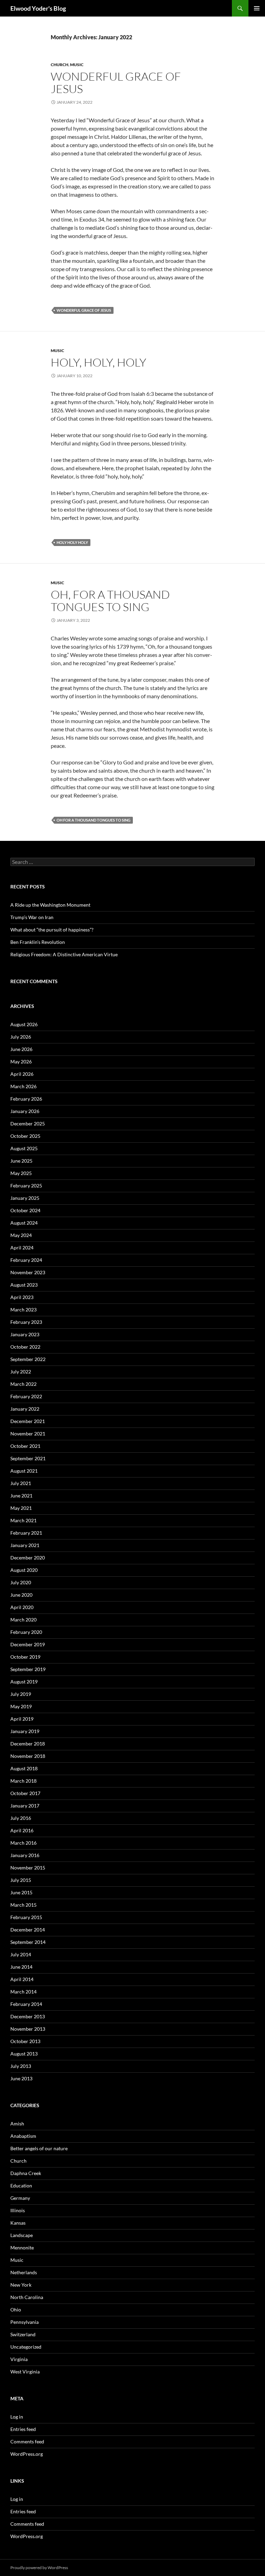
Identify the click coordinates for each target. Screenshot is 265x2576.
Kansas (18, 2223)
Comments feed (27, 2441)
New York (21, 2285)
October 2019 (25, 1657)
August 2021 (24, 1471)
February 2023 (26, 1322)
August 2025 (24, 1148)
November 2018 (28, 1756)
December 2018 (28, 1744)
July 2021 (21, 1483)
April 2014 (22, 1979)
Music (77, 65)
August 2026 (24, 1024)
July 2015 (21, 1880)
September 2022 (28, 1359)
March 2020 (23, 1620)
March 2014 (23, 1992)
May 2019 (21, 1706)
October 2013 (25, 2041)
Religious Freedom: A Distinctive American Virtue (64, 954)
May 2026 (21, 1062)
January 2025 (25, 1198)
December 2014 (28, 1930)
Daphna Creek (26, 2173)
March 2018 (23, 1781)
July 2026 (21, 1037)
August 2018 (24, 1768)
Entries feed (23, 2429)
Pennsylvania (24, 2322)
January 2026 (25, 1111)
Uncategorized (26, 2347)
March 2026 (23, 1086)
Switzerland (23, 2334)
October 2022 (25, 1347)
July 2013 (21, 2066)
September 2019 (28, 1669)
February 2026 (26, 1099)
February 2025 (26, 1186)
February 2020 (26, 1632)
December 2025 (28, 1124)
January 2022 (25, 1409)
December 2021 (28, 1421)
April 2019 (22, 1719)
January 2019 (25, 1731)
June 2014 (21, 1967)
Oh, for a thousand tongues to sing (110, 601)
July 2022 (21, 1372)
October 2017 (25, 1793)
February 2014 (26, 2004)
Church (60, 65)
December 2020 (28, 1558)
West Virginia (25, 2372)
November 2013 (28, 2029)
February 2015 (26, 1917)
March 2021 (23, 1520)
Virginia (19, 2359)
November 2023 (28, 1272)
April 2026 (22, 1074)
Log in (17, 2417)
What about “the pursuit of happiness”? (52, 930)
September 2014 (28, 1942)
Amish (17, 2124)
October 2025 (25, 1136)
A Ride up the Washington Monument (51, 905)
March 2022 (23, 1384)
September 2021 (28, 1458)
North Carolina (27, 2297)
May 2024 (21, 1235)
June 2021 (21, 1496)
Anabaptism (23, 2136)
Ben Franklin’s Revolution (38, 942)
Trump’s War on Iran (32, 917)
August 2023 (24, 1285)
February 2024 (26, 1260)
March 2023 (23, 1310)
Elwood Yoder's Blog (38, 8)
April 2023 (22, 1297)
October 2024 (25, 1210)
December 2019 (28, 1644)
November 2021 (28, 1434)
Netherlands (24, 2272)
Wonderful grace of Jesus (84, 310)
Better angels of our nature (39, 2148)
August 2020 (24, 1570)
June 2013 (21, 2078)
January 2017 (25, 1806)
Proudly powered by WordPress (39, 2568)
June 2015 (21, 1892)
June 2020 (21, 1595)
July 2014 (21, 1954)
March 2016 (23, 1843)
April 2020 (22, 1607)
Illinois (18, 2210)
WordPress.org (27, 2454)
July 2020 (21, 1582)
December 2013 (28, 2016)
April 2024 (22, 1248)
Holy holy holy (72, 542)
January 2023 (25, 1334)
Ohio (16, 2310)
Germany (20, 2198)
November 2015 (28, 1868)
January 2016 (25, 1855)
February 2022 (26, 1396)
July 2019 (21, 1694)
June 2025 (21, 1161)
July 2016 (21, 1818)
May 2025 (21, 1173)
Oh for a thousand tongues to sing (94, 820)
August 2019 (24, 1682)
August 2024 (24, 1223)
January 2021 (25, 1545)
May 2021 (21, 1508)
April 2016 (22, 1830)
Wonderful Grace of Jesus (116, 83)
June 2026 (21, 1049)
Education (21, 2186)
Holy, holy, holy (99, 362)
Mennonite (22, 2248)
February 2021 (26, 1533)
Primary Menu (257, 8)
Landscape (22, 2235)
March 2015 (23, 1905)
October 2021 (25, 1446)
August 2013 (24, 2054)
